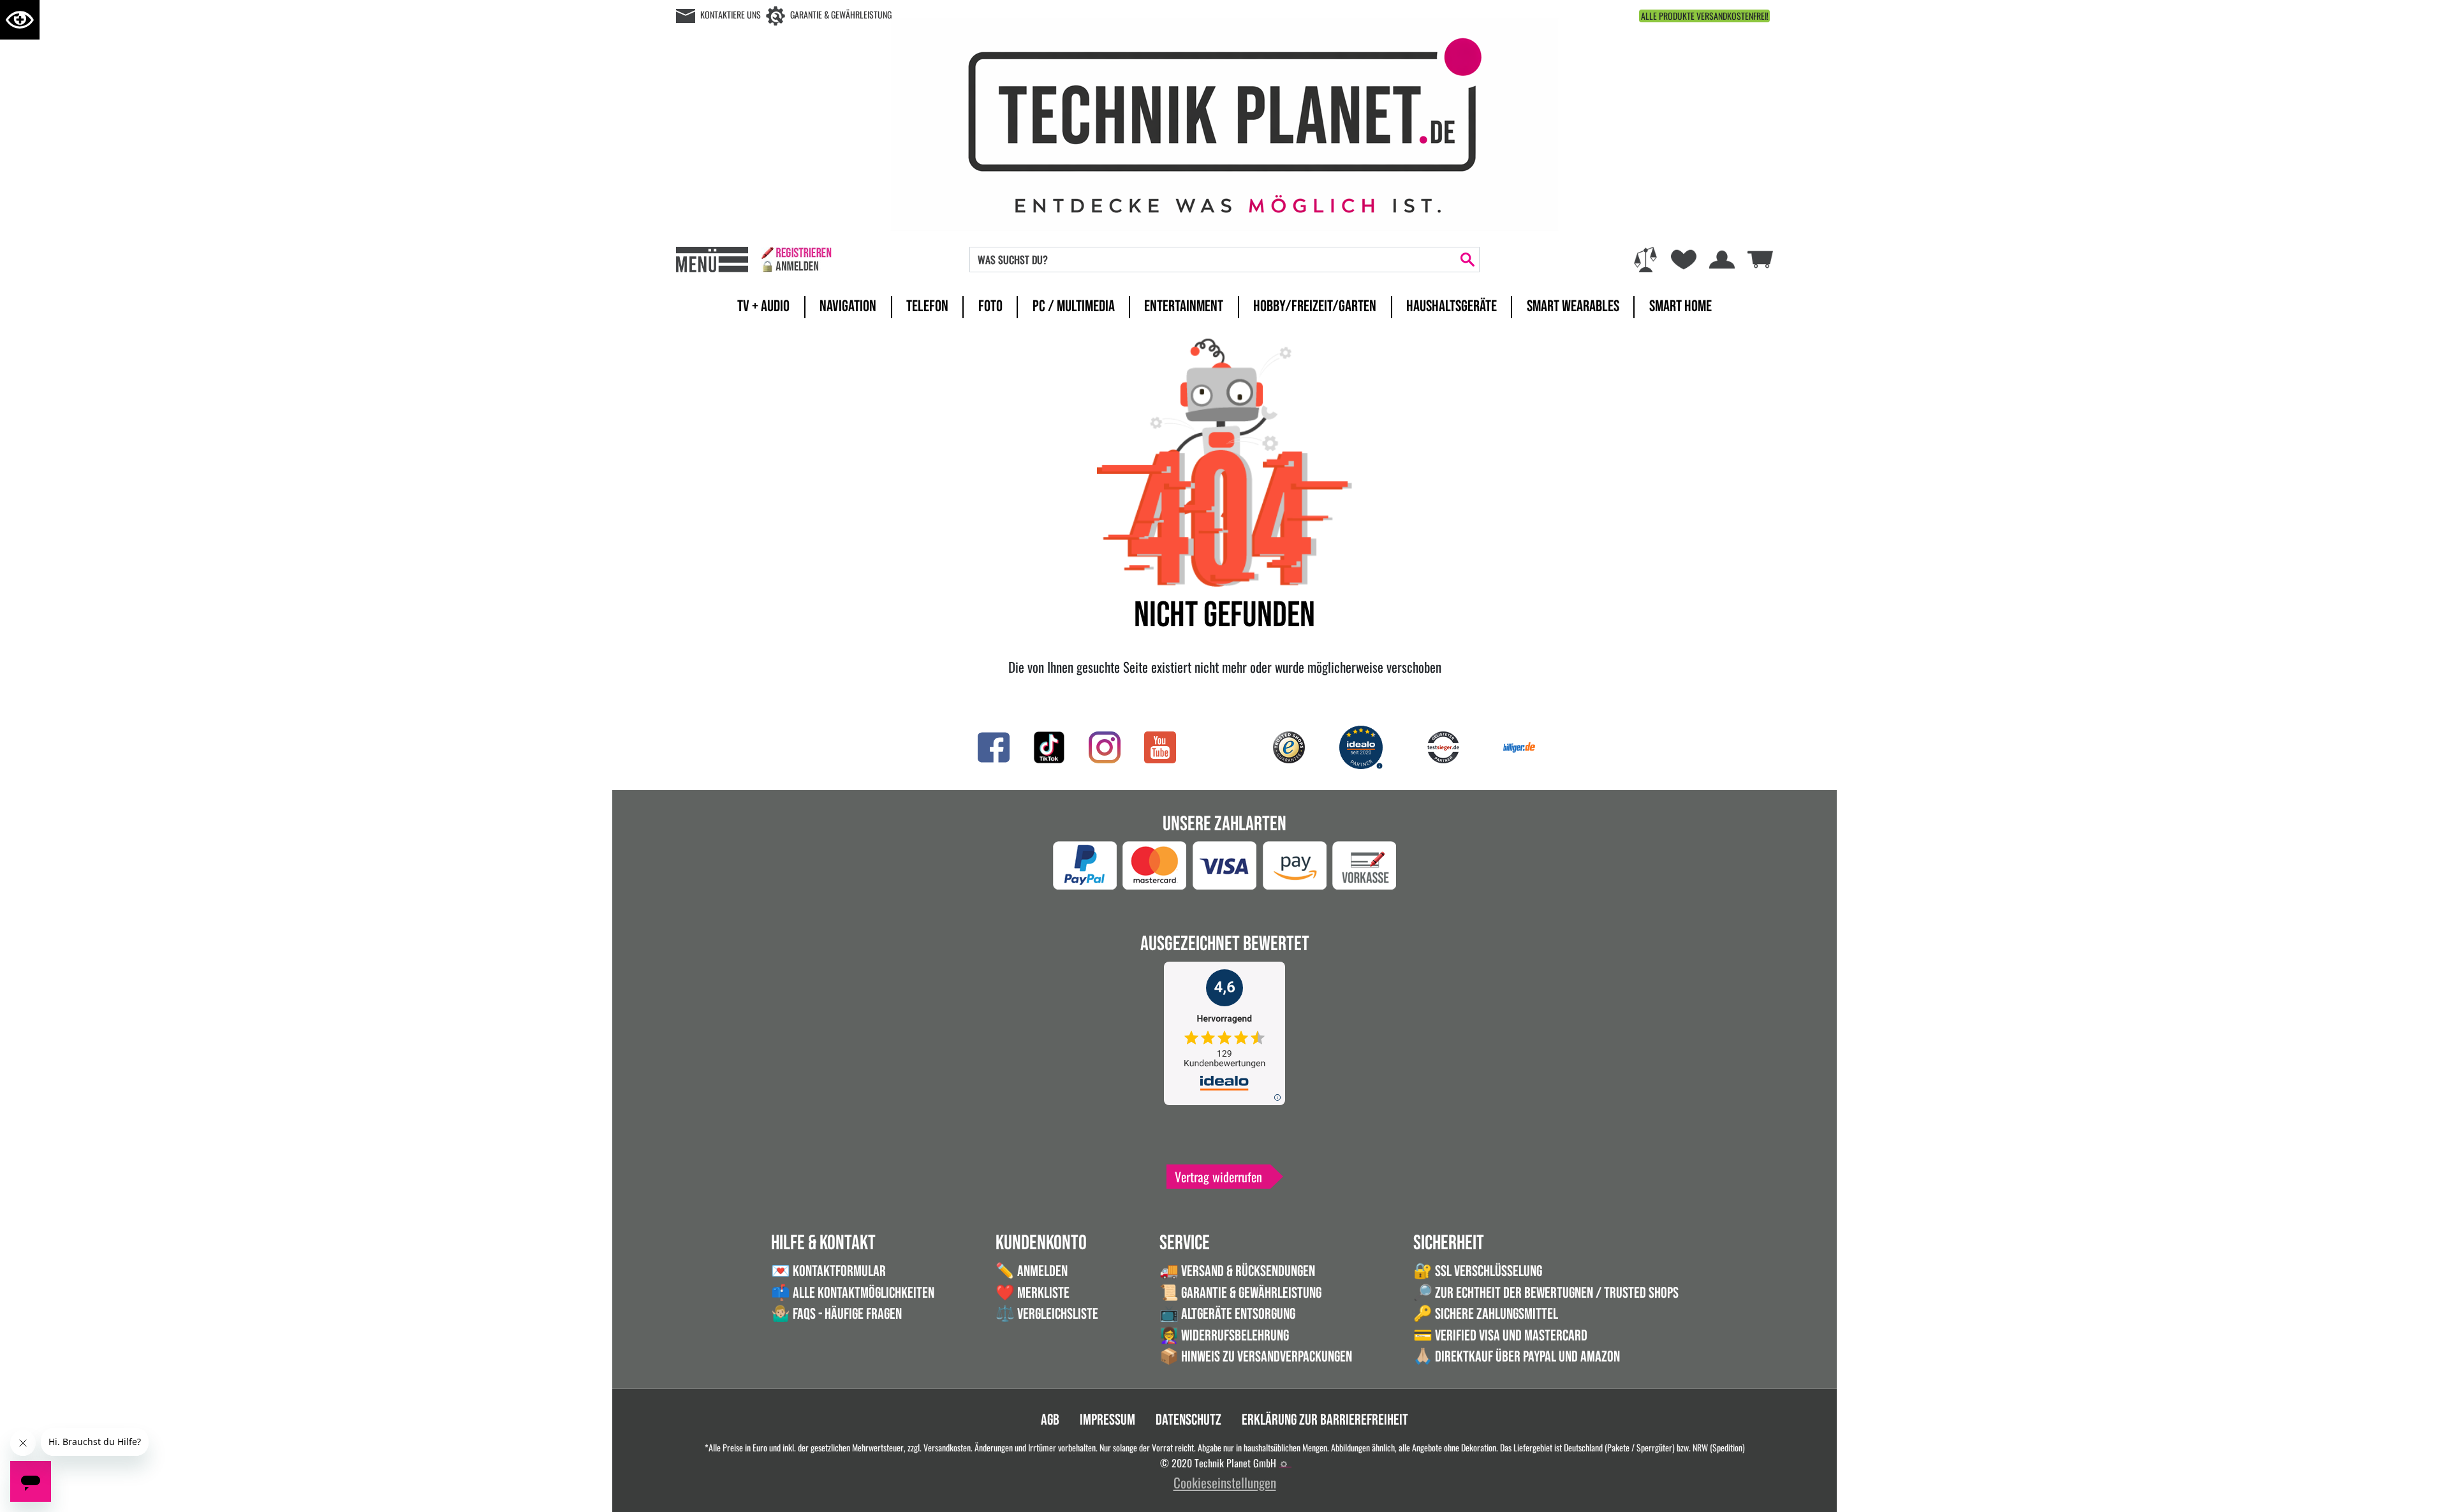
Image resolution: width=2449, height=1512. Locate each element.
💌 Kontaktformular (828, 1271)
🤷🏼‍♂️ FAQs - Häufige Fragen (836, 1314)
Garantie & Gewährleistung (841, 14)
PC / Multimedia (1074, 306)
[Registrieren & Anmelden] (796, 260)
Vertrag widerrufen (1218, 1177)
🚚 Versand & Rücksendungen (1237, 1271)
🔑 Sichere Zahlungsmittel (1486, 1314)
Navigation (848, 306)
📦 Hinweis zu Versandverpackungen (1256, 1357)
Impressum (1107, 1420)
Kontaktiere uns (731, 14)
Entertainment (1184, 306)
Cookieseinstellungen (1225, 1482)
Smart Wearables (1573, 306)
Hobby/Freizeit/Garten (1315, 306)
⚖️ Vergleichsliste (1047, 1314)
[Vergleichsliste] (1645, 260)
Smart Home (1680, 306)
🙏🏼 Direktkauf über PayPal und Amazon (1517, 1357)
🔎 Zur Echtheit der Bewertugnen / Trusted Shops (1546, 1293)
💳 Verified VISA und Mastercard (1500, 1336)
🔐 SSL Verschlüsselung (1478, 1271)
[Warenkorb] (1760, 257)
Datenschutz (1188, 1420)
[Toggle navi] (712, 260)
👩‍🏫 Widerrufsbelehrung (1224, 1336)
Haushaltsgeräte (1452, 306)
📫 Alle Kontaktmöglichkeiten (853, 1293)
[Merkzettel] (1684, 260)
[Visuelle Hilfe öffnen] (20, 20)
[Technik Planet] (1224, 122)
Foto (990, 306)
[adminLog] (1284, 1464)
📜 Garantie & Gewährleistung (1240, 1293)
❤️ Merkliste (1033, 1293)
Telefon (927, 306)
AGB (1050, 1420)
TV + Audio (763, 306)
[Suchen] (1467, 260)
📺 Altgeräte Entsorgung (1227, 1314)
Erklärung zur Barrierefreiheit (1325, 1420)
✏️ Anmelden (1032, 1271)
